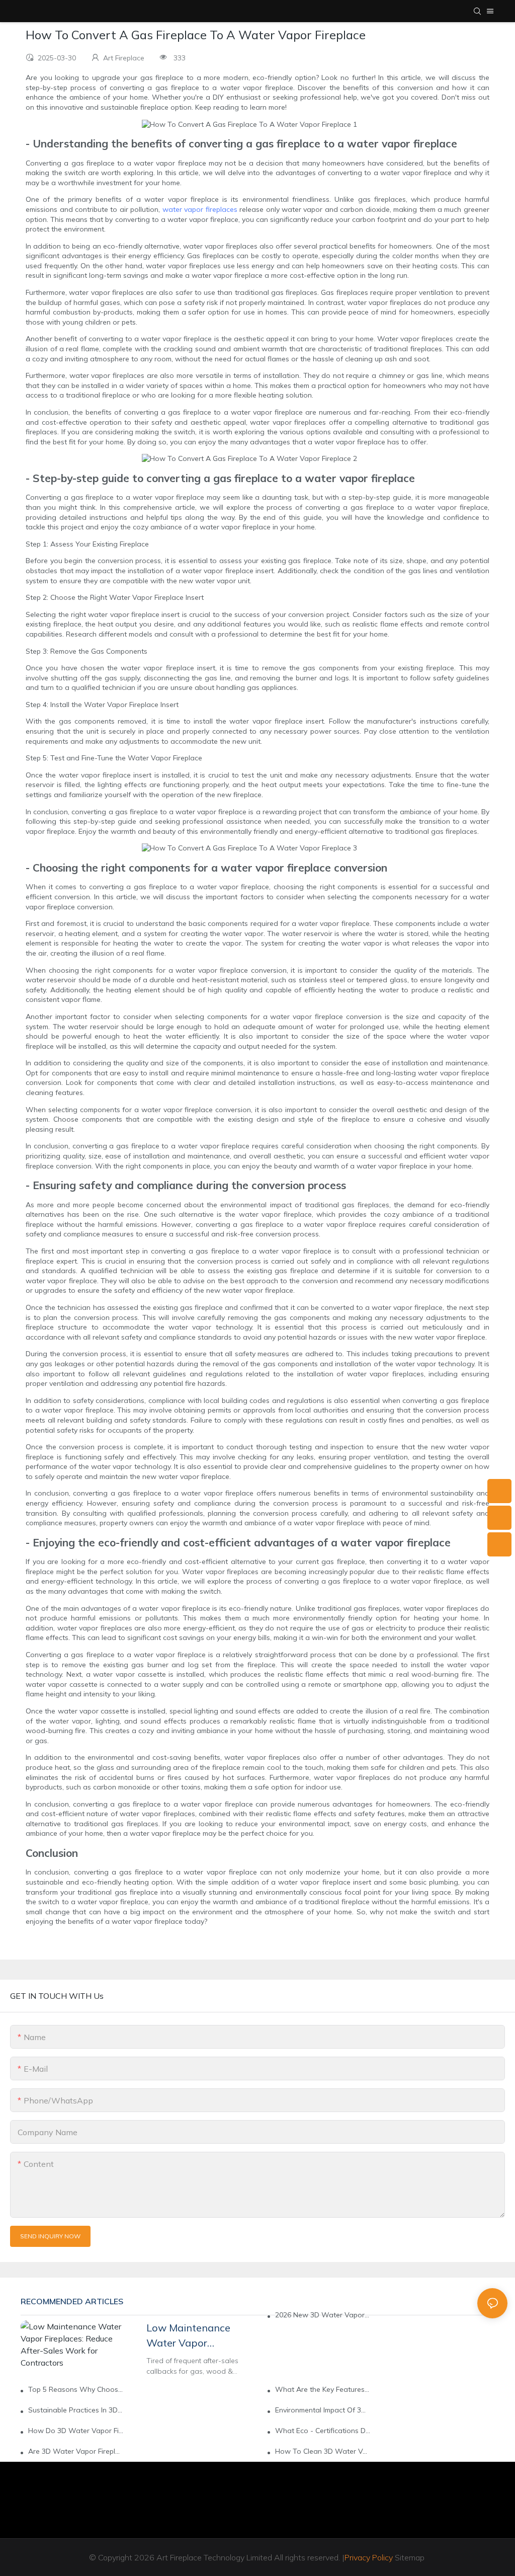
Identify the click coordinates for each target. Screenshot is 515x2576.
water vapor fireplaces (200, 209)
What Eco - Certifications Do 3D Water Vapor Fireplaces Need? (323, 2431)
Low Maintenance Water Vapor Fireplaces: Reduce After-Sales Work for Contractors (195, 2336)
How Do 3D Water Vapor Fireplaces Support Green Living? (76, 2431)
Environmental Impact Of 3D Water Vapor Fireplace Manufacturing (323, 2410)
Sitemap (410, 2557)
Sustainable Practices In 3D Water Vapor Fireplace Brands (76, 2410)
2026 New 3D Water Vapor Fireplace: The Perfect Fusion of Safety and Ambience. (323, 2315)
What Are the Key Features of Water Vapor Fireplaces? (323, 2389)
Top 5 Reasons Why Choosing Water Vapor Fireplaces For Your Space (76, 2389)
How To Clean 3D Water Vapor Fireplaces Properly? (323, 2451)
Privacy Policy (369, 2557)
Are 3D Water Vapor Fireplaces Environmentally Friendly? (76, 2451)
